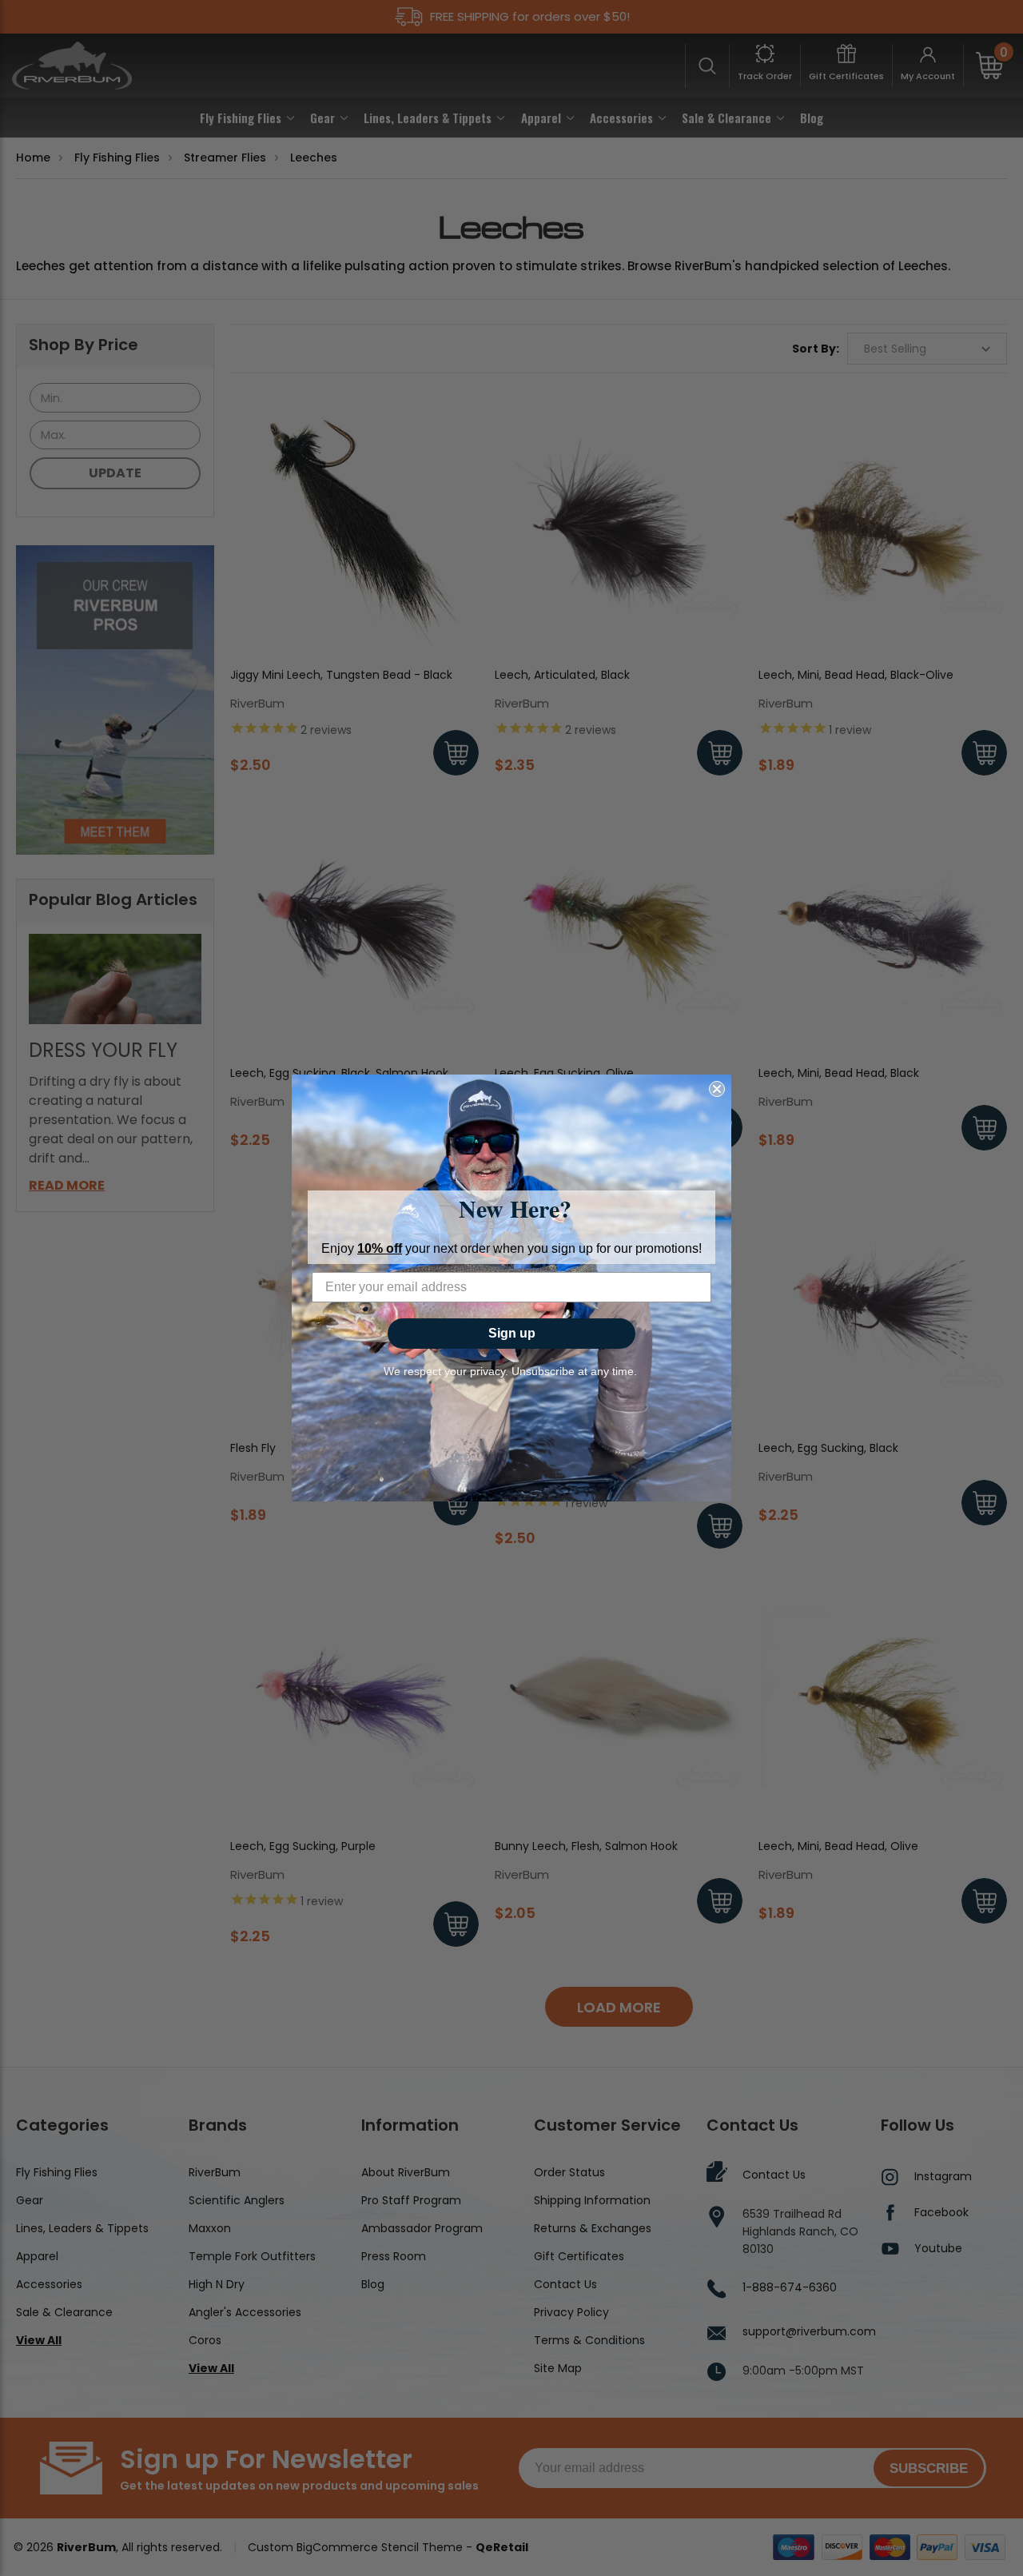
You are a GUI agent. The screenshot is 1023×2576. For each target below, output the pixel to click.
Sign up (512, 1333)
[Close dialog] (717, 1089)
